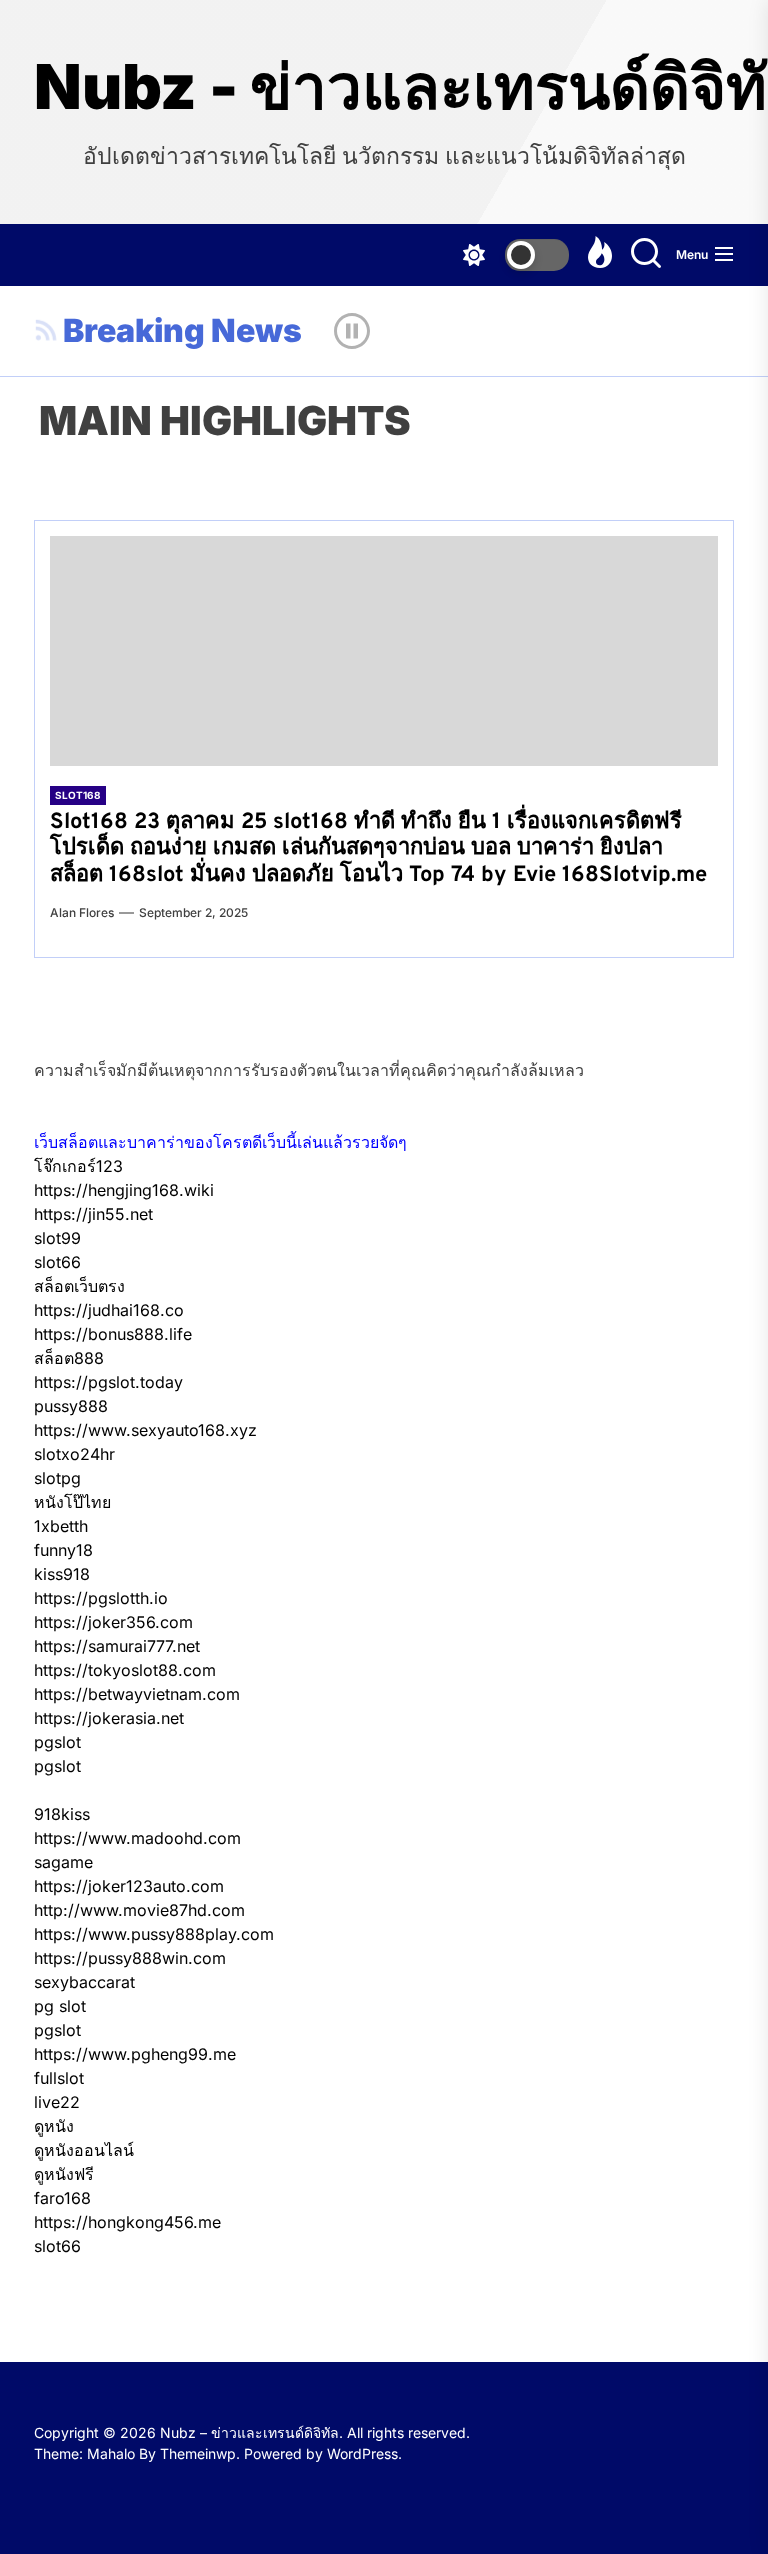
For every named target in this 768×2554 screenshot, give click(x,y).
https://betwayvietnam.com (137, 1694)
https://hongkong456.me (127, 2222)
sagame (63, 1862)
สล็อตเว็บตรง (79, 1286)
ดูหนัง (54, 2126)
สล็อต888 (69, 1358)
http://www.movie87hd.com (139, 1910)
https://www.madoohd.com (137, 1838)
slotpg (57, 1478)
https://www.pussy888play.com (154, 1934)
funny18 (63, 1550)
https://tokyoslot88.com (125, 1670)
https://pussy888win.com (130, 1958)
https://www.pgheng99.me (135, 2054)
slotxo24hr (74, 1454)
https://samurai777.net (117, 1646)
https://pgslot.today (108, 1382)
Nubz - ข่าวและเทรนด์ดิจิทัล (384, 87)
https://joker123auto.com (129, 1886)
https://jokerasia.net (109, 1718)
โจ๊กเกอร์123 (78, 1166)
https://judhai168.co (109, 1310)
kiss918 (62, 1574)
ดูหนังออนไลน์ (84, 2150)
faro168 (62, 2198)
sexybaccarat (84, 1982)
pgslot (57, 1742)
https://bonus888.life (113, 1334)
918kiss (62, 1814)
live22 (57, 2102)
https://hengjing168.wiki (124, 1190)
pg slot (60, 2006)
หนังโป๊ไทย (72, 1502)
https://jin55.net (93, 1214)
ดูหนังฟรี (64, 2174)
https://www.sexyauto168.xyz (145, 1430)
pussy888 (71, 1406)
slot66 (57, 1262)
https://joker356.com (113, 1622)
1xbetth (61, 1526)
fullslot (59, 2078)
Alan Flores (82, 912)
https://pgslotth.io (101, 1598)
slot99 (57, 1238)
